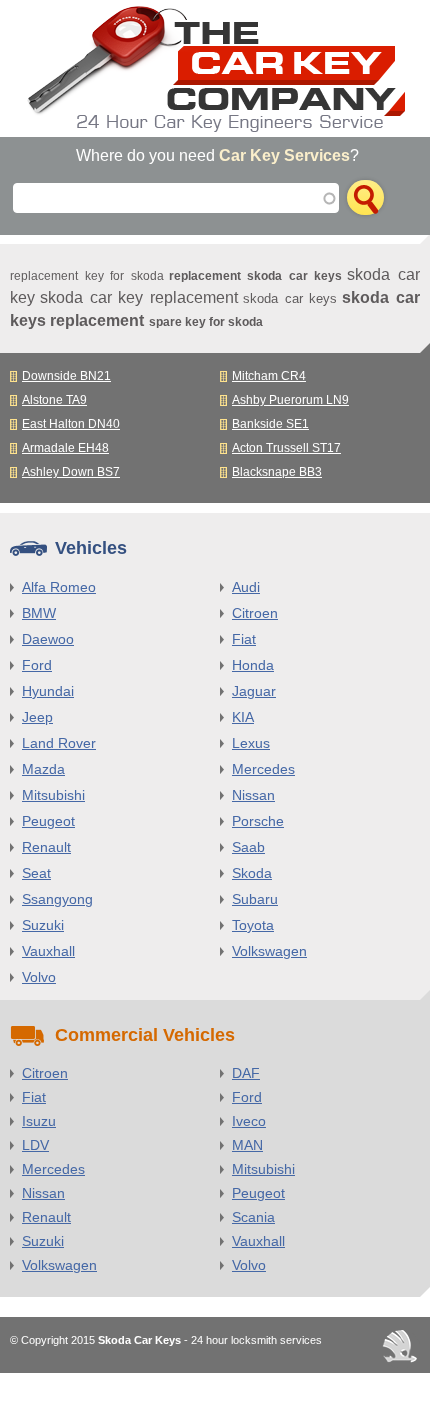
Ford (37, 665)
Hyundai (48, 691)
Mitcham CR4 (269, 376)
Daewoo (48, 639)
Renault (46, 847)
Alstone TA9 (54, 400)
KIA (243, 717)
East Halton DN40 (71, 424)
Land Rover (59, 743)
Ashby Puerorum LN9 (290, 400)
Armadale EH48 (65, 448)
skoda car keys (290, 298)
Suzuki (43, 925)
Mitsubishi (53, 795)
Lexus (251, 743)
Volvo (39, 977)
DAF (246, 1073)
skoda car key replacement (139, 297)
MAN (247, 1145)
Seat (36, 873)
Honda (253, 665)
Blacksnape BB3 (277, 472)
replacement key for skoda (87, 276)
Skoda (252, 873)
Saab (248, 847)
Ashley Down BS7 (71, 472)
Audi (246, 587)
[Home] (215, 68)
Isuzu (39, 1121)
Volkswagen (269, 951)
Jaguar (254, 691)
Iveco (249, 1121)
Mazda (43, 769)
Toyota (253, 925)
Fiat (244, 639)
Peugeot (48, 821)
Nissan (253, 795)
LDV (35, 1145)
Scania (253, 1217)
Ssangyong (57, 899)
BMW (39, 613)
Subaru (255, 899)
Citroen (255, 613)
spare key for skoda (206, 322)
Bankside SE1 (270, 424)
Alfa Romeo (59, 587)
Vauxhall (48, 951)
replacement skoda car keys (256, 276)
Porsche (258, 821)
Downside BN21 (66, 376)
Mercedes (263, 769)
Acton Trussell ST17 (286, 448)
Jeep (37, 717)
